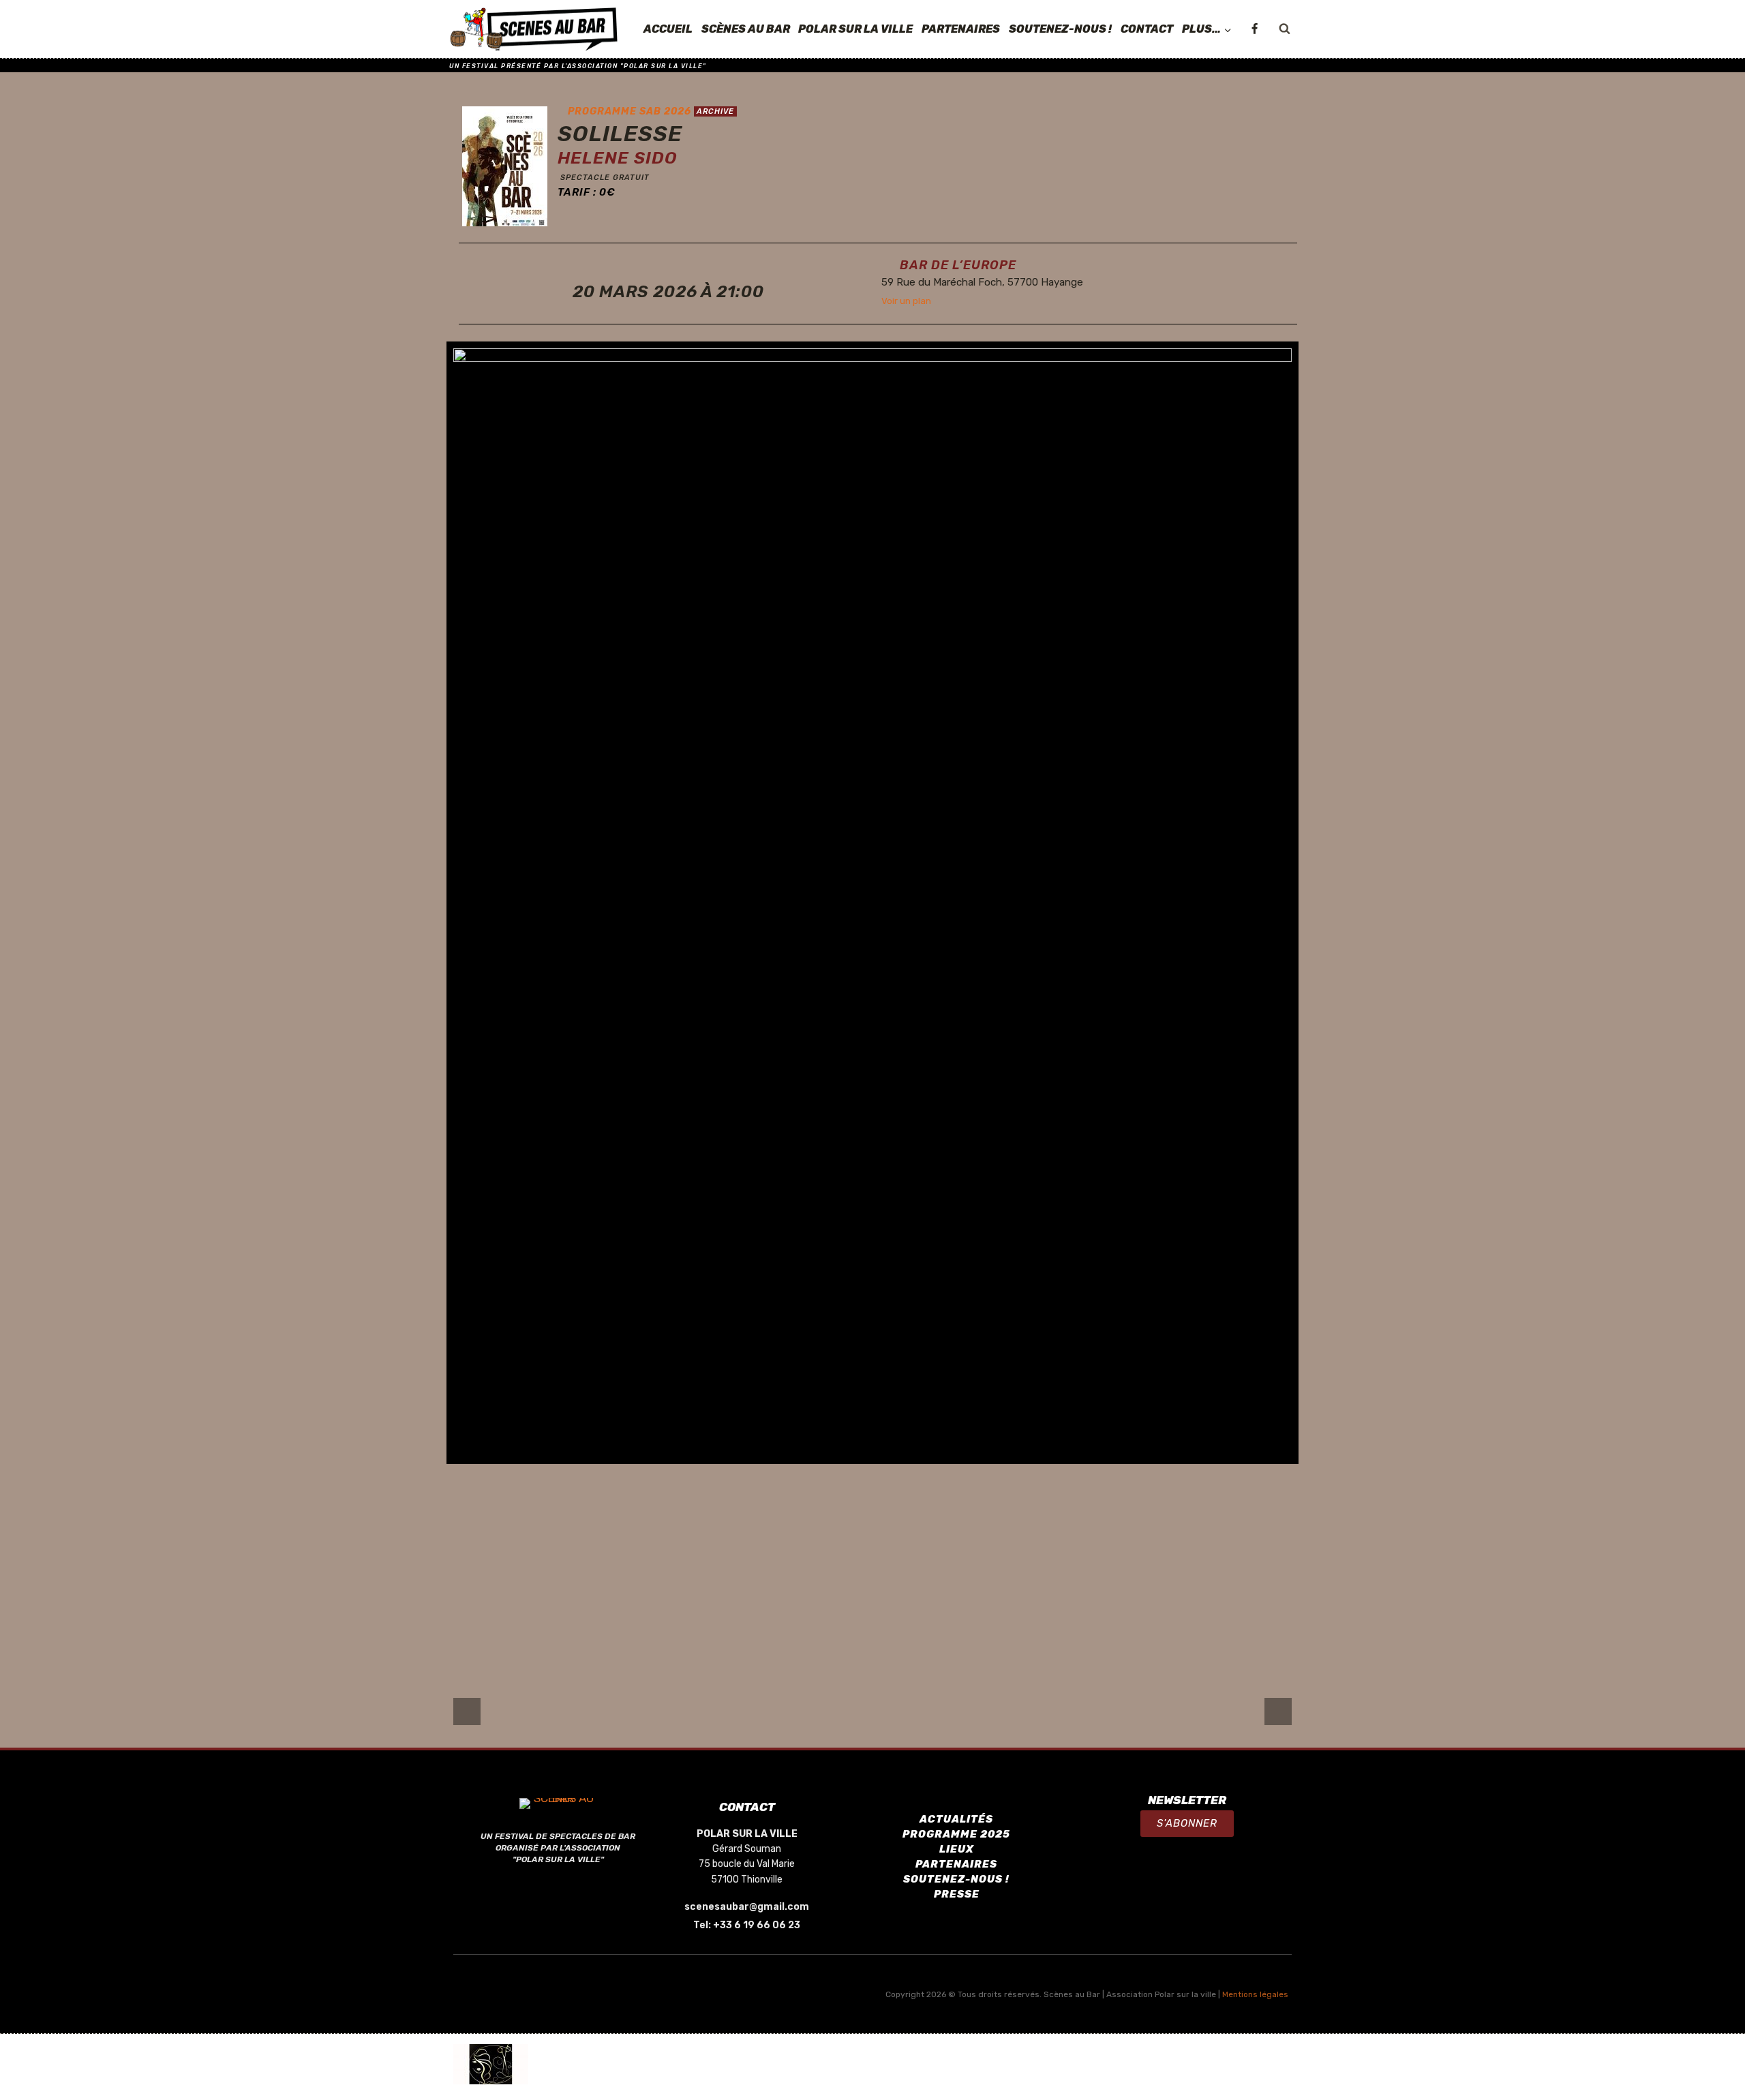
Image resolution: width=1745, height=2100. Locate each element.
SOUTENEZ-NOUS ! (1060, 29)
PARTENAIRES (961, 29)
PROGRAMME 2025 (956, 1834)
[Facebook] (1254, 29)
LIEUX (957, 1849)
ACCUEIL (668, 29)
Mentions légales (1255, 1994)
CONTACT (1147, 29)
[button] (1187, 1824)
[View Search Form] (1284, 29)
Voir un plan (906, 301)
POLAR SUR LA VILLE (855, 29)
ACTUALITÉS (956, 1819)
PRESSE (957, 1894)
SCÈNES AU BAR (746, 29)
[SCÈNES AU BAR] (534, 29)
